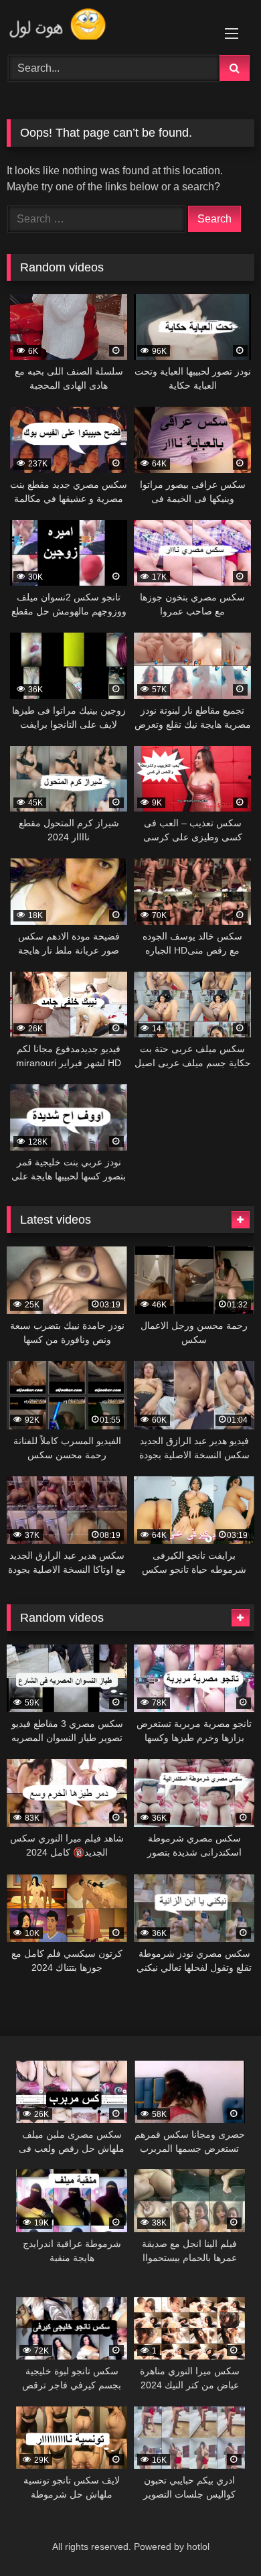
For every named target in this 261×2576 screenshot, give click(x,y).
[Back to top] (220, 2536)
